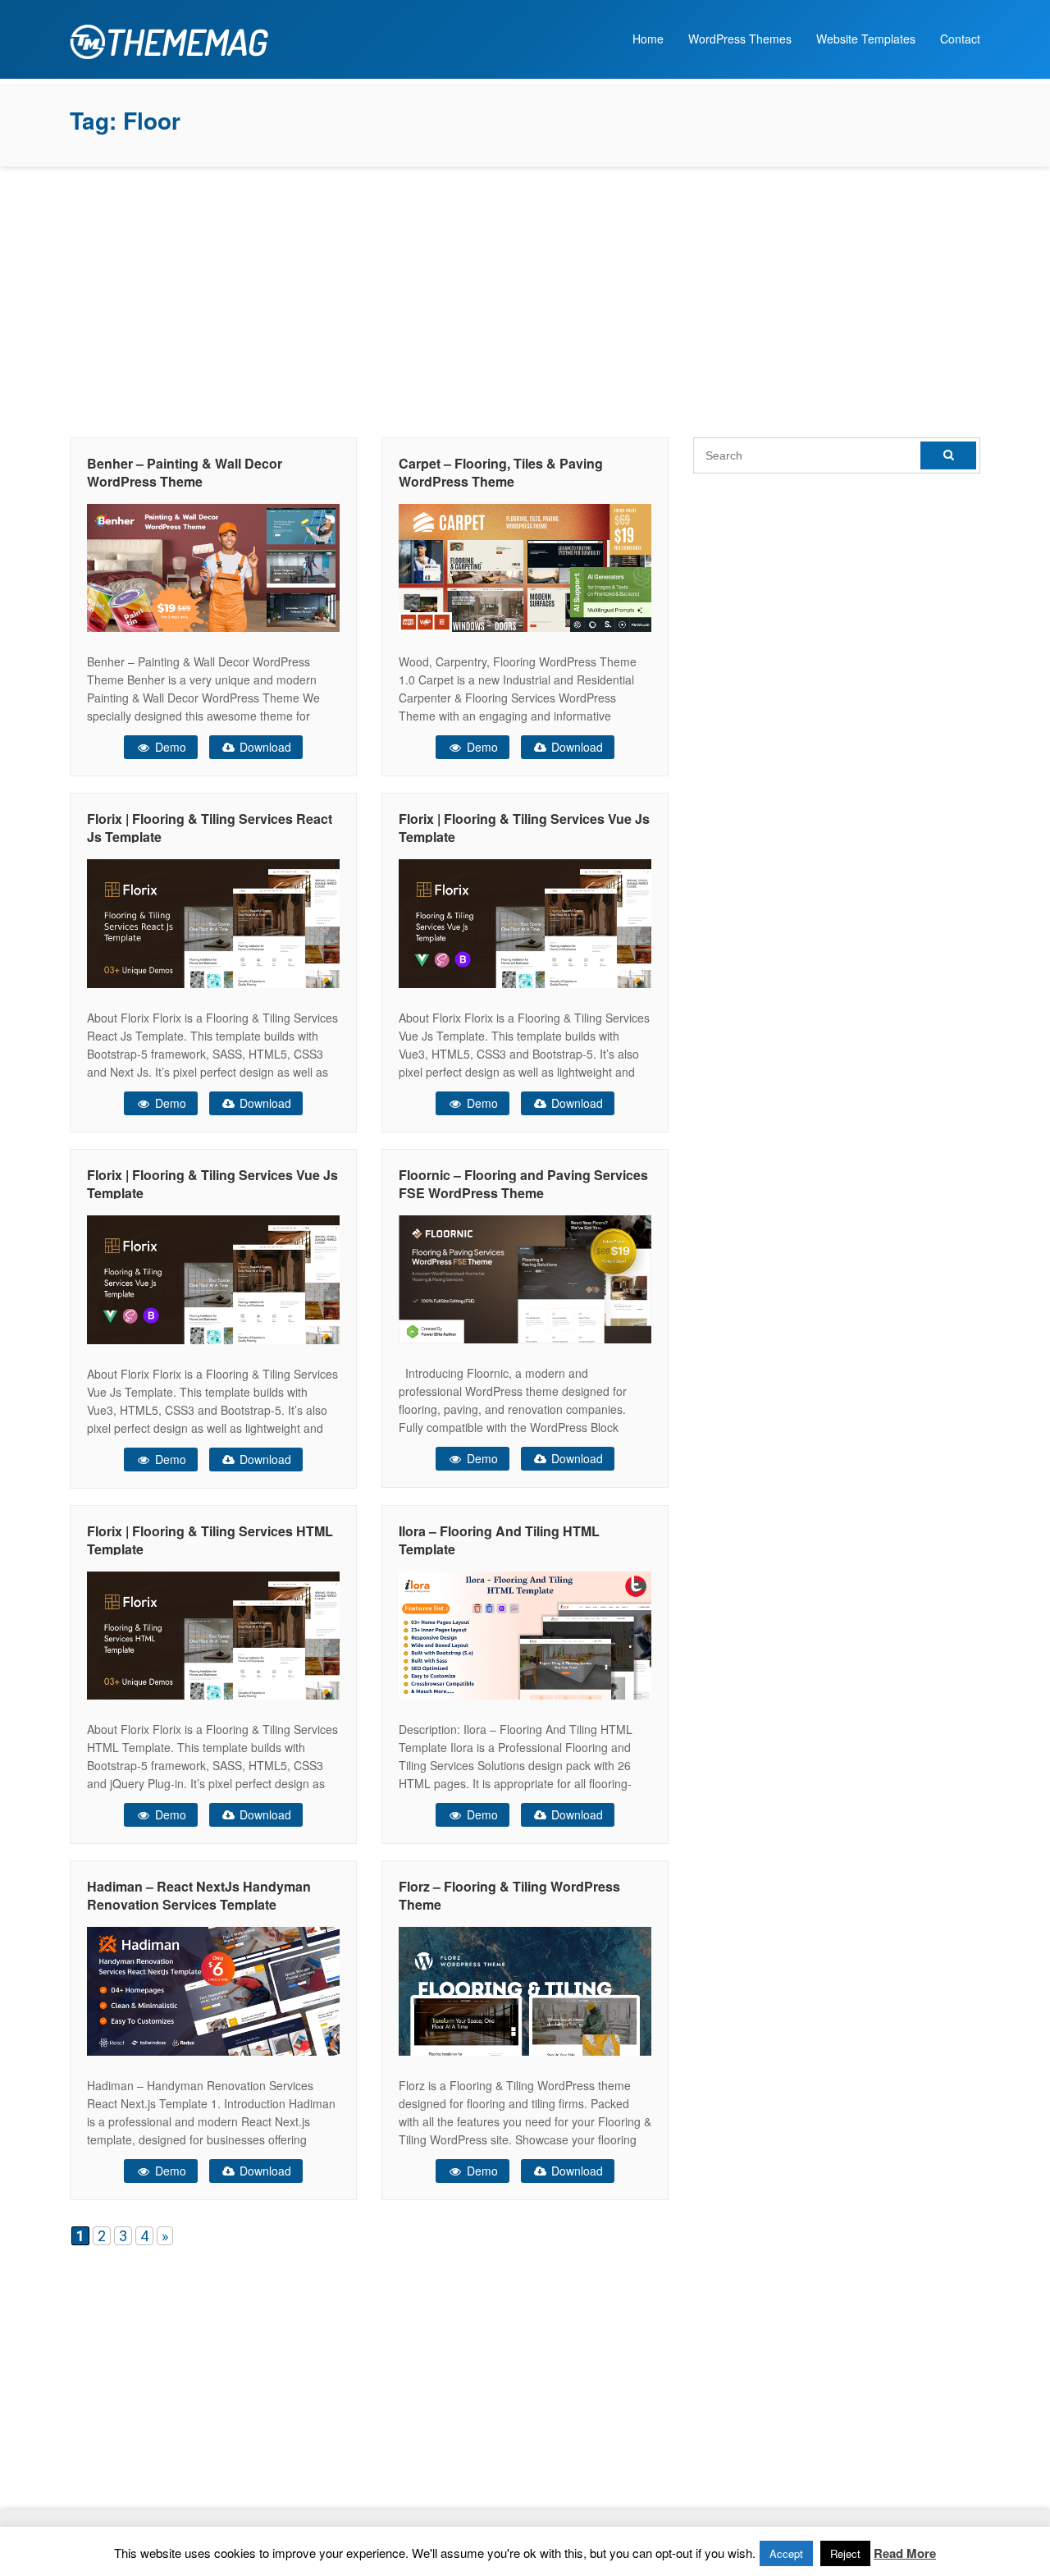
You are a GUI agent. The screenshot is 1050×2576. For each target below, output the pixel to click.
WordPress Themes (740, 39)
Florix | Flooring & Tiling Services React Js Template (210, 828)
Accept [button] (786, 2553)
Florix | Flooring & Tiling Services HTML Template (210, 1540)
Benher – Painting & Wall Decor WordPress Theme (185, 472)
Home (648, 39)
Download (264, 747)
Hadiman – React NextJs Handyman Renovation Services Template (199, 1895)
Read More (905, 2553)
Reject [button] (845, 2553)
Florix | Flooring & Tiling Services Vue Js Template (524, 828)
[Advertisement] (525, 298)
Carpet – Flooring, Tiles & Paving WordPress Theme (501, 472)
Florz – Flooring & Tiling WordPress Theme (509, 1895)
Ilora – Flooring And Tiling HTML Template (499, 1540)
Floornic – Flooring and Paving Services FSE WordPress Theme (523, 1184)
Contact (960, 39)
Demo (169, 747)
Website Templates (866, 39)
